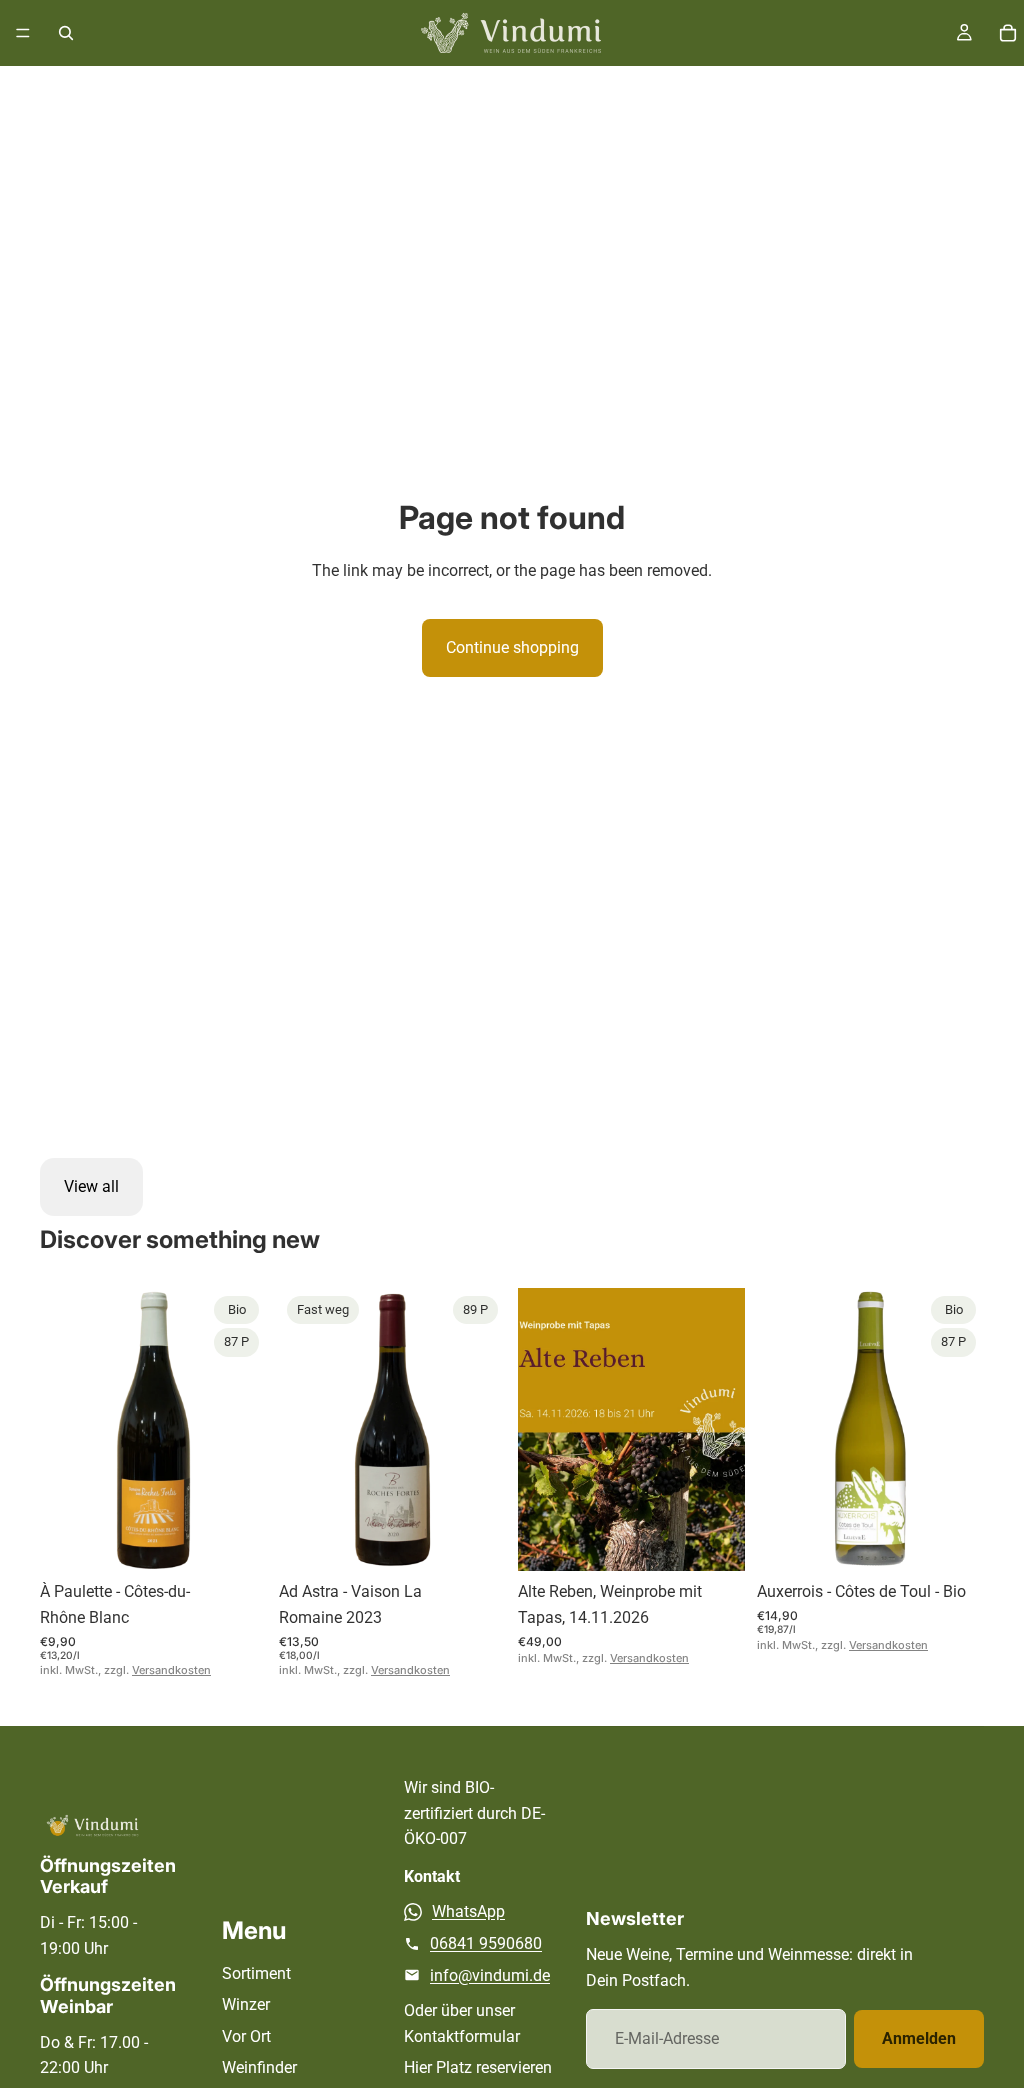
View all (91, 1186)
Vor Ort (246, 2036)
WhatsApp (468, 1911)
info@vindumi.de (490, 1975)
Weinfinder (259, 2067)
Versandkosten (171, 1670)
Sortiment (256, 1973)
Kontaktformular (462, 2036)
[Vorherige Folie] (62, 1429)
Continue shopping (512, 647)
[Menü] (23, 33)
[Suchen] (66, 33)
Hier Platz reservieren (478, 2067)
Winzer (246, 2004)
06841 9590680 (486, 1943)
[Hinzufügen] (236, 1541)
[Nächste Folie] (245, 1429)
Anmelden (919, 2038)
